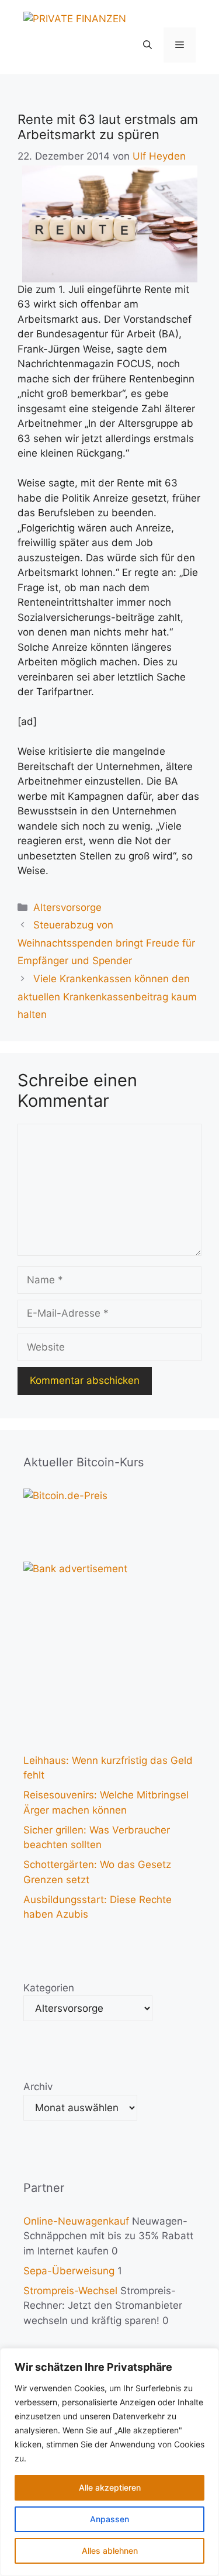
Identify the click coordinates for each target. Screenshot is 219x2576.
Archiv (38, 2087)
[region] (109, 2462)
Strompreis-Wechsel (70, 2291)
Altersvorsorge (67, 907)
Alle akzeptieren (110, 2487)
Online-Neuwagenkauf (76, 2221)
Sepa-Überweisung (69, 2271)
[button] (147, 45)
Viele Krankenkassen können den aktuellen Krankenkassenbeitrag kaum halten (107, 997)
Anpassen (109, 2519)
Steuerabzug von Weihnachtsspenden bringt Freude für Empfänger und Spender (106, 943)
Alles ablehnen (110, 2551)
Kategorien (49, 1988)
